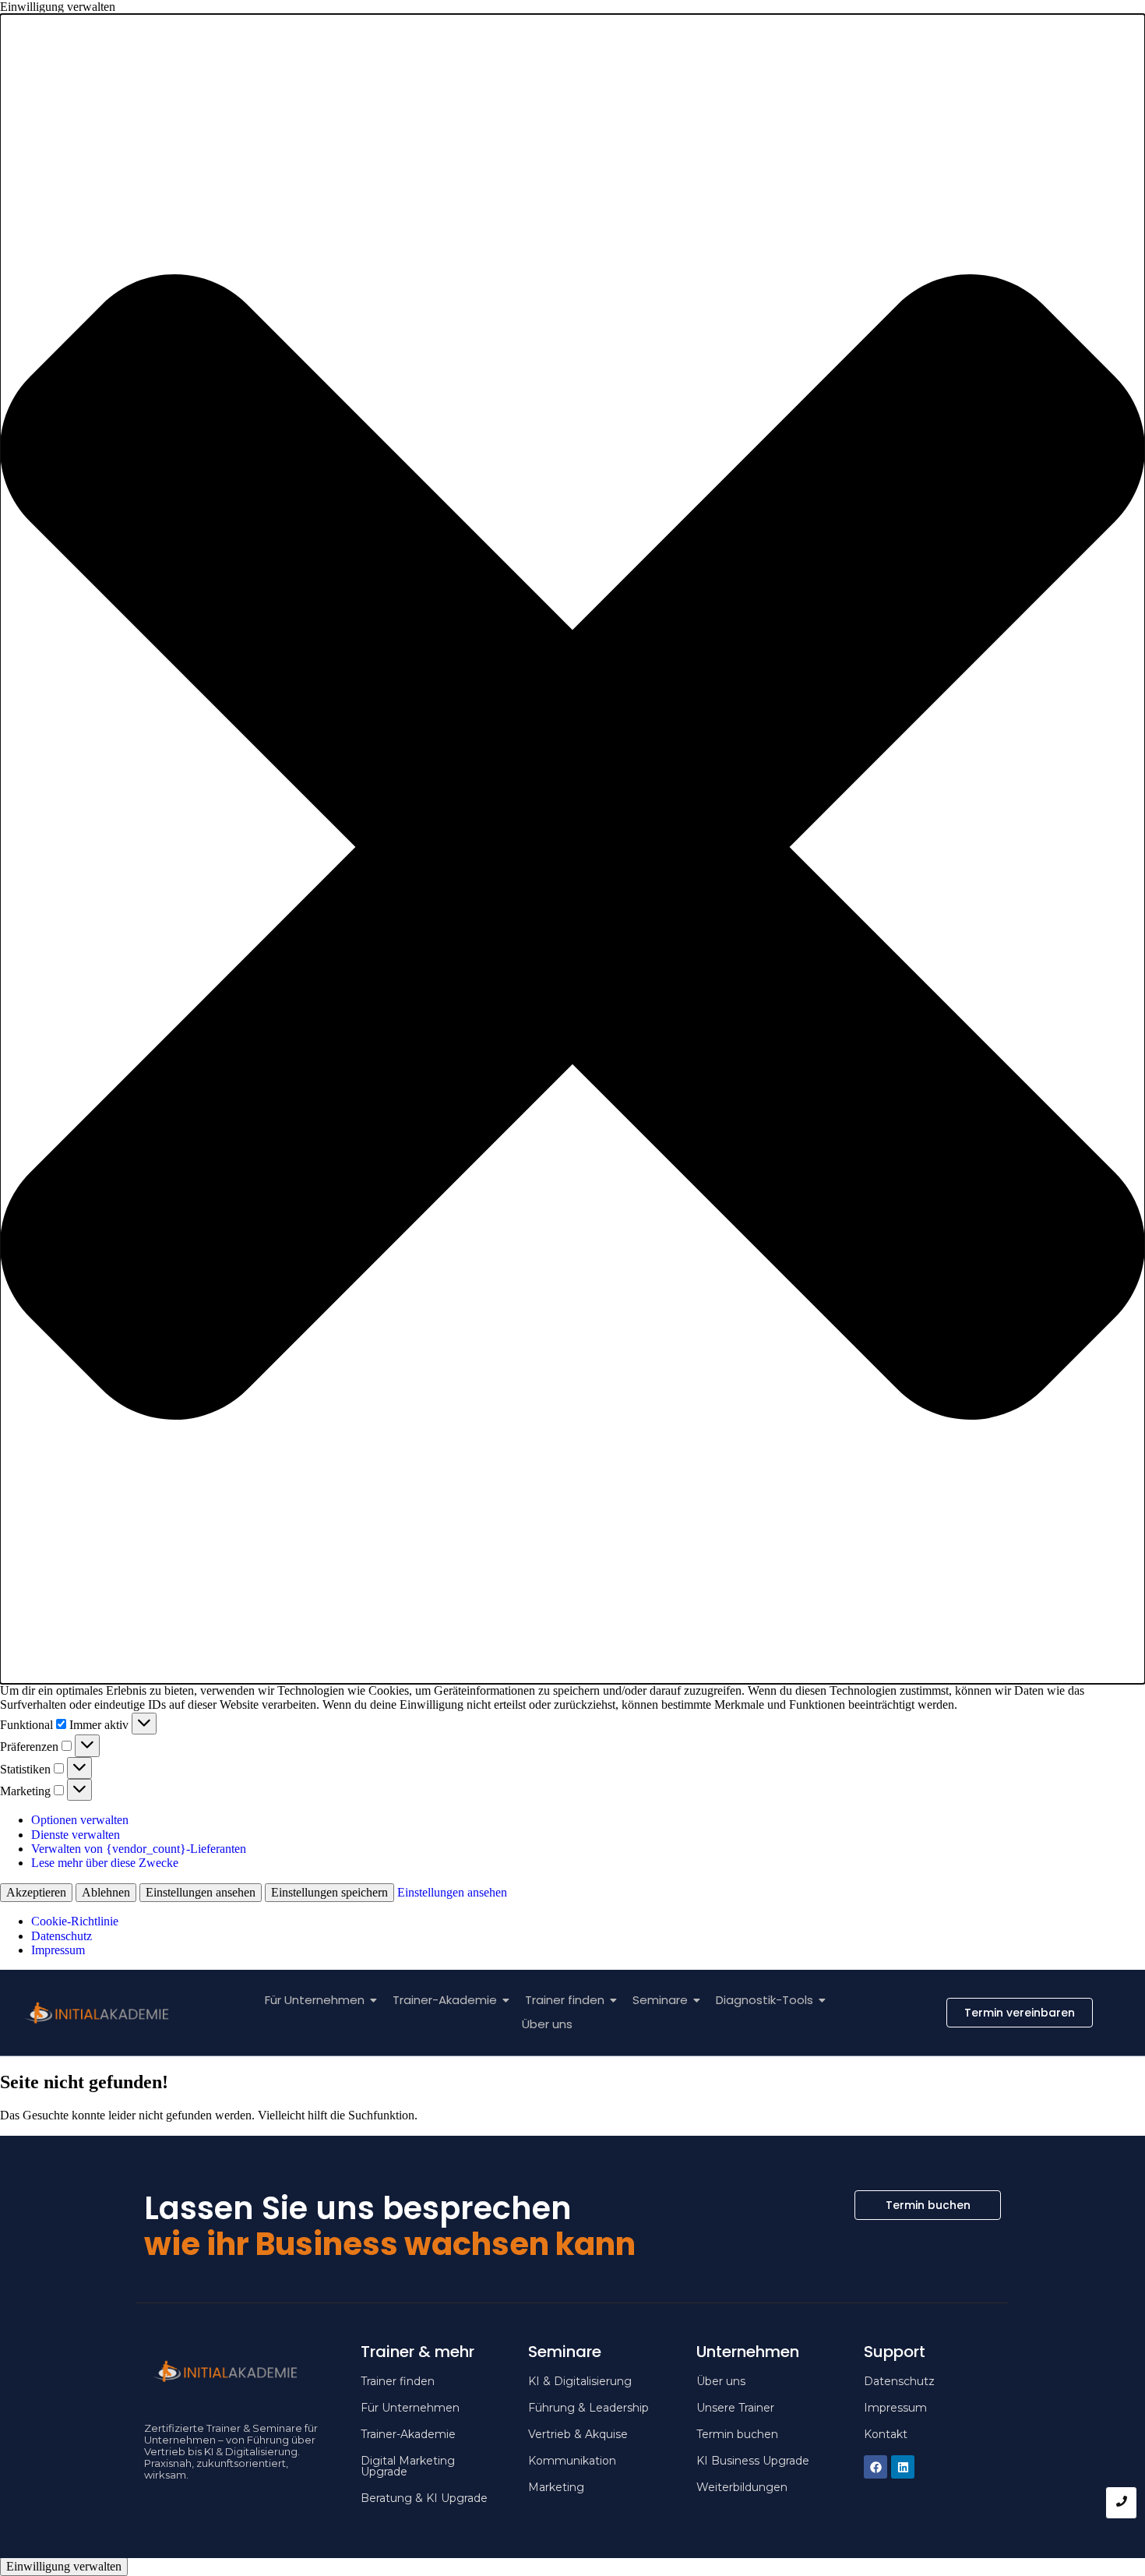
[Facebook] (875, 2467)
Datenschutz (62, 1936)
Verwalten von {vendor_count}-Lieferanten (139, 1849)
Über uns (547, 2024)
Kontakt (886, 2434)
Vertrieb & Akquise (578, 2434)
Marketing (556, 2487)
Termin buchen (737, 2434)
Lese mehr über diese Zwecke (105, 1863)
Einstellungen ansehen (201, 1892)
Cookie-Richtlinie (75, 1921)
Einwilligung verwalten (64, 2566)
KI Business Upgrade (753, 2461)
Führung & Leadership (588, 2408)
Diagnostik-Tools (765, 2000)
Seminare (660, 2000)
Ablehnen (106, 1892)
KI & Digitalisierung (580, 2381)
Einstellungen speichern (329, 1892)
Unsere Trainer (735, 2408)
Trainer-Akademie (445, 2000)
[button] (572, 849)
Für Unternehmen (315, 2000)
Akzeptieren (36, 1892)
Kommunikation (572, 2461)
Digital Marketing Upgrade (408, 2466)
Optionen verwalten (80, 1820)
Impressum (58, 1950)
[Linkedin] (903, 2467)
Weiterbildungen (742, 2487)
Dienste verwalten (76, 1835)
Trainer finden (565, 2000)
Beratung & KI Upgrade (424, 2498)
